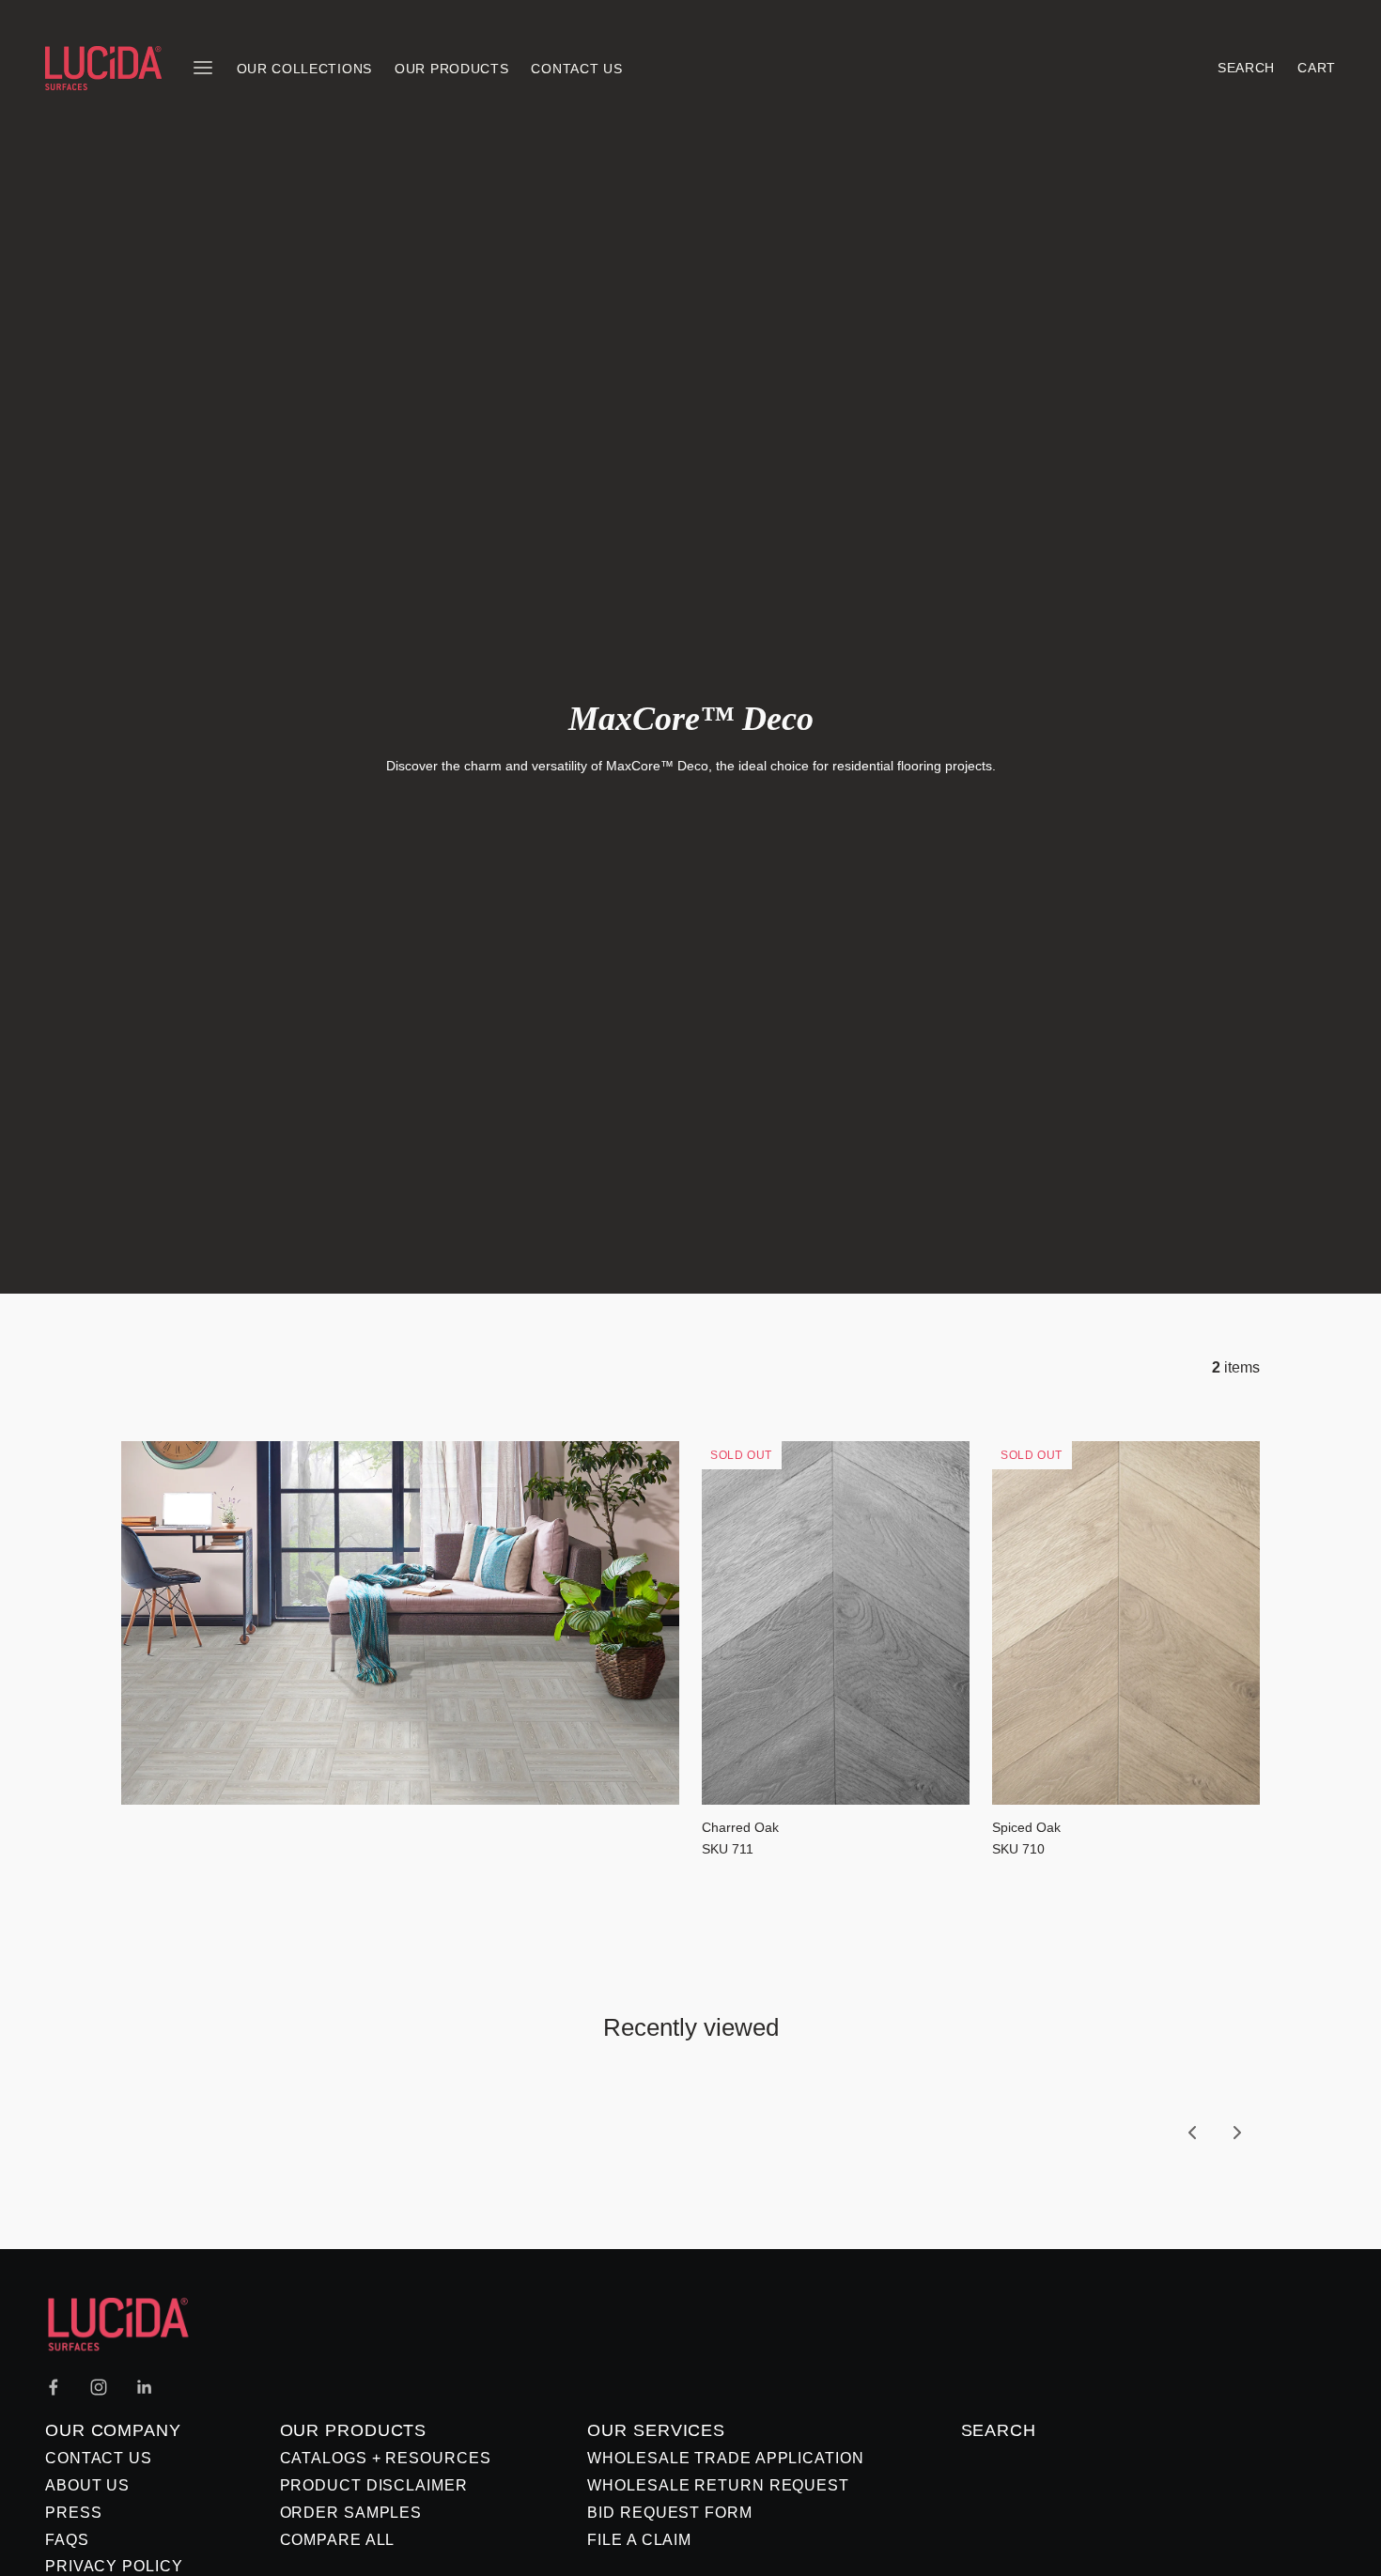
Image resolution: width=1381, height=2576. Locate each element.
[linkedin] (144, 2387)
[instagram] (99, 2387)
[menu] (203, 68)
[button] (1192, 2133)
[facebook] (54, 2387)
